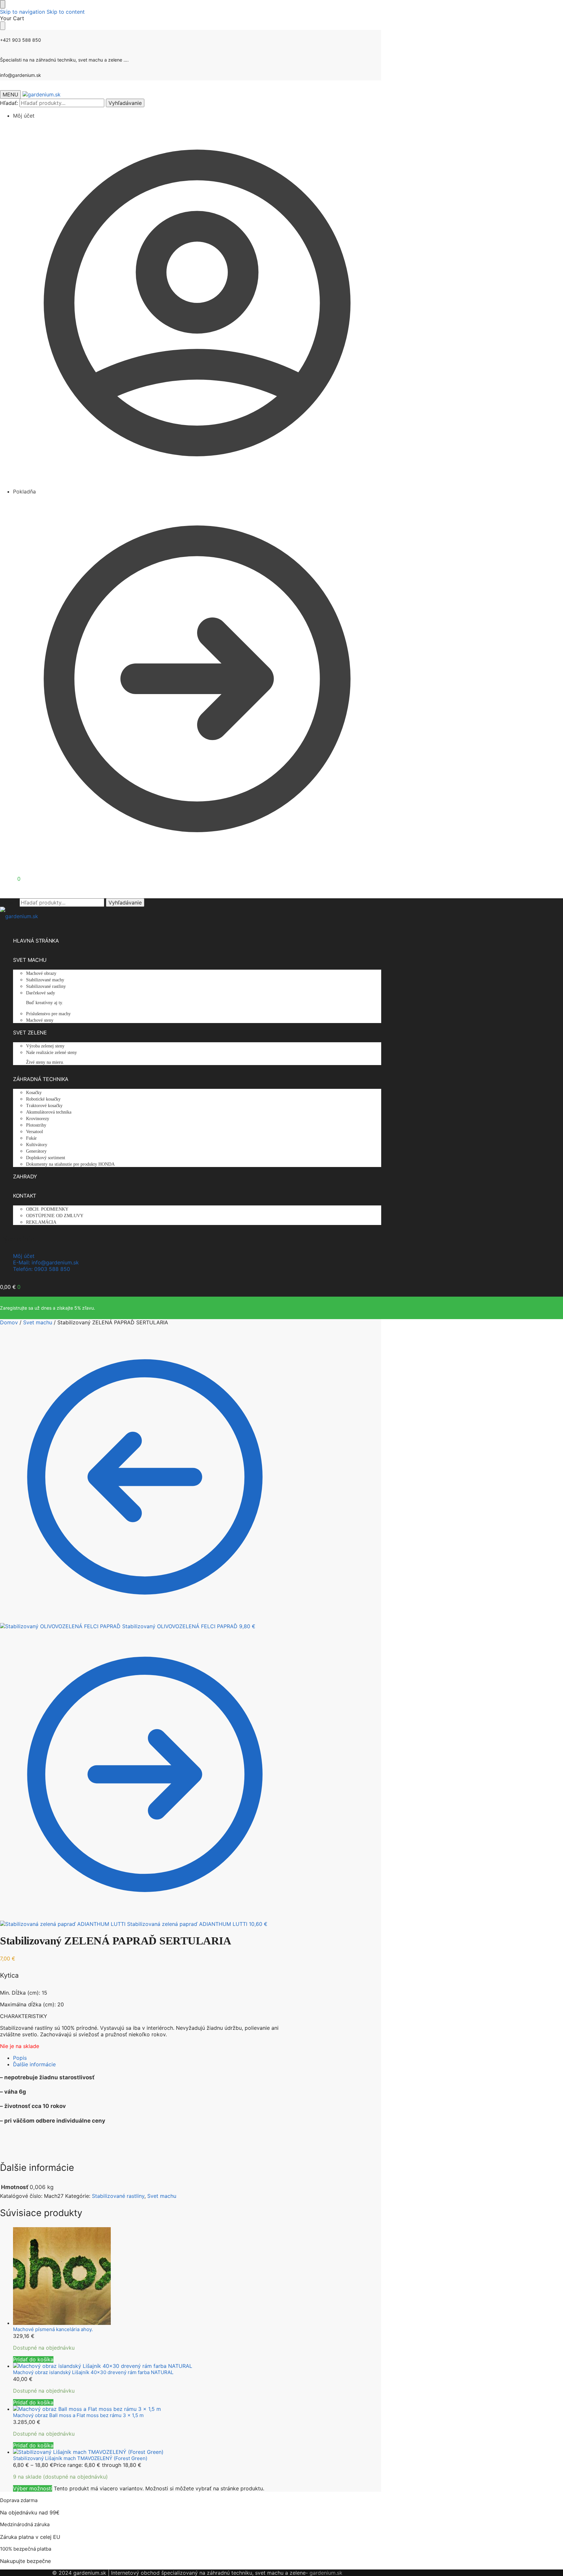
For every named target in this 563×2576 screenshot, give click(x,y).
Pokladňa (24, 491)
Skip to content (66, 12)
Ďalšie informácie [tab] (34, 2064)
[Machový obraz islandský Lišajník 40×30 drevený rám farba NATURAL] (151, 2366)
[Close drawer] (3, 26)
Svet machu (38, 1322)
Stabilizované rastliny (118, 2196)
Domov (9, 1322)
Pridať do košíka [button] (33, 2359)
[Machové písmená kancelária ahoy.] (151, 2277)
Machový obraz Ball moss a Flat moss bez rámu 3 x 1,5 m (78, 2415)
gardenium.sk (326, 2573)
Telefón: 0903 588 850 (42, 1269)
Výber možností (33, 2488)
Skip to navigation (22, 12)
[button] (10, 879)
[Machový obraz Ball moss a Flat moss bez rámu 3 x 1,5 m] (151, 2409)
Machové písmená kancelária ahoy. (53, 2329)
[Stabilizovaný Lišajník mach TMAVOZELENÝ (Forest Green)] (151, 2452)
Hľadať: (9, 103)
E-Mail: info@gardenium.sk (46, 1262)
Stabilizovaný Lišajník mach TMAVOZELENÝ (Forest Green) (80, 2458)
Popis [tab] (20, 2058)
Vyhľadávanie (125, 103)
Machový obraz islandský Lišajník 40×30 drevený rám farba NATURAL (93, 2372)
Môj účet (24, 116)
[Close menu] (3, 4)
